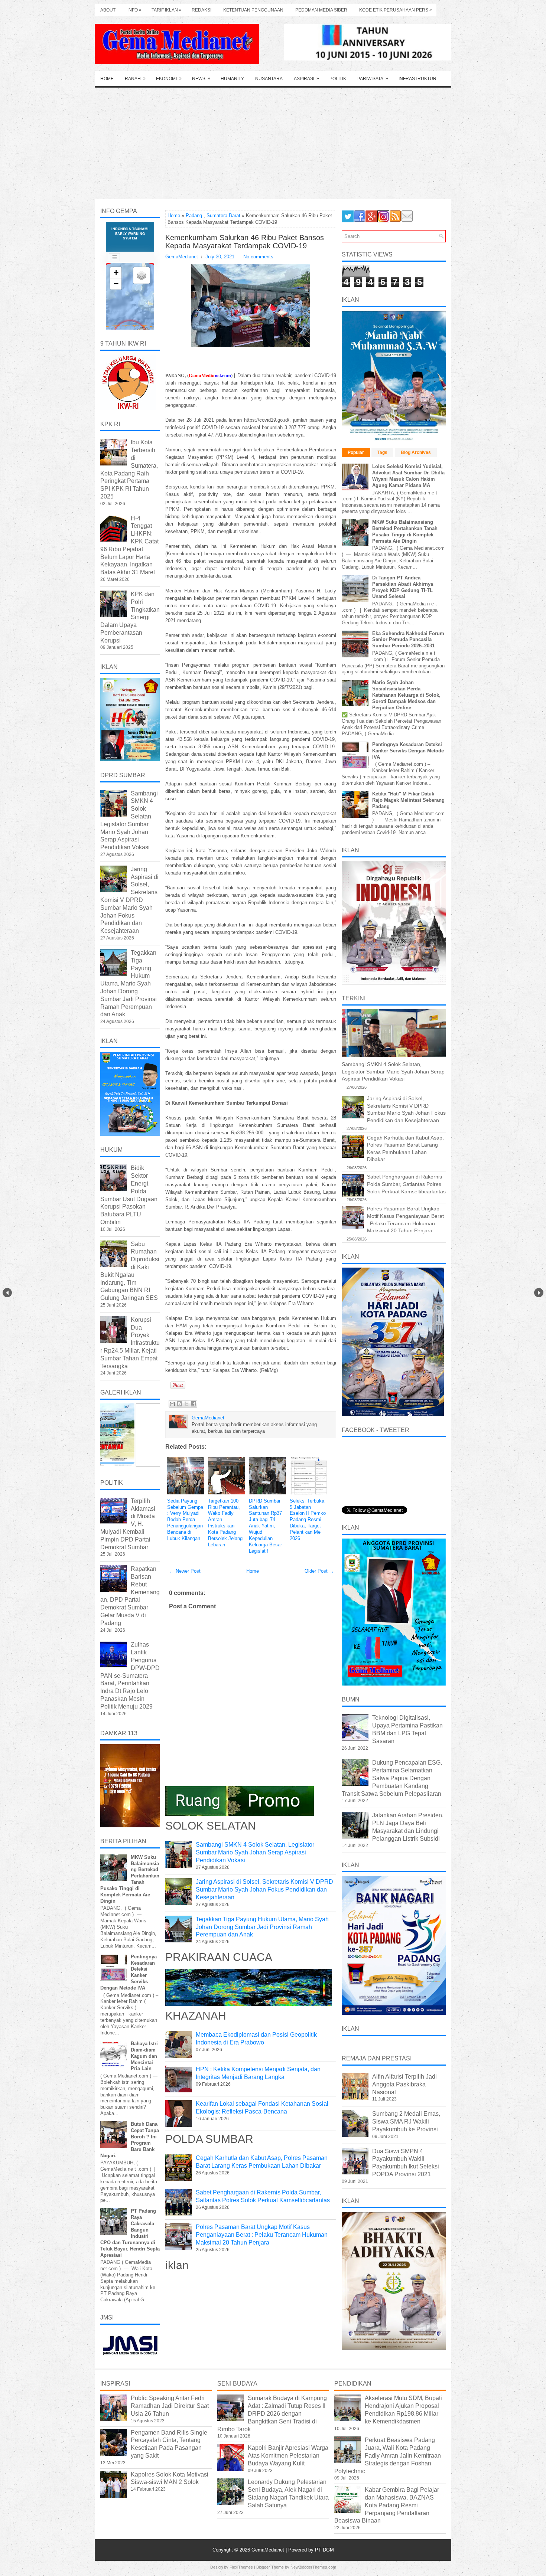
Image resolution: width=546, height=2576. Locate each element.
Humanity (232, 79)
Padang (194, 215)
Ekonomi (169, 79)
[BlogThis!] (179, 1404)
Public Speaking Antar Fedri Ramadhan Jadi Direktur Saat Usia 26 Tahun (170, 2406)
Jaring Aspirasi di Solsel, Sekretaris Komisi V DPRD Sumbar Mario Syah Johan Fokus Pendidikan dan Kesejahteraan (264, 1889)
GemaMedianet (269, 2550)
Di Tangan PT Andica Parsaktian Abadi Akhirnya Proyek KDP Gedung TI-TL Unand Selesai (403, 587)
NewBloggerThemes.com (313, 2567)
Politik (338, 79)
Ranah (135, 79)
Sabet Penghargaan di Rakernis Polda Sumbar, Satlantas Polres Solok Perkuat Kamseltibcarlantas (406, 1184)
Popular (356, 452)
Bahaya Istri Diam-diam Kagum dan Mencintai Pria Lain (144, 2056)
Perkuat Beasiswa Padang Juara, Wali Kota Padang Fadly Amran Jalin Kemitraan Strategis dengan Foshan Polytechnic (388, 2455)
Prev (7, 1293)
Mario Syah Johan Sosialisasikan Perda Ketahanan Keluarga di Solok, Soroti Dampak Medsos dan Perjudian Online (406, 695)
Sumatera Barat (223, 215)
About (108, 10)
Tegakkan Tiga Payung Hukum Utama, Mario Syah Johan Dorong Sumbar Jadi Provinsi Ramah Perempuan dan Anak (262, 1927)
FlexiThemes (241, 2567)
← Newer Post (185, 1571)
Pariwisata (373, 79)
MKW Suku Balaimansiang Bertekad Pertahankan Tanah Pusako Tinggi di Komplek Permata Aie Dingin (405, 532)
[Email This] (172, 1404)
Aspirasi (306, 79)
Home (107, 79)
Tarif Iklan (167, 10)
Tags (382, 452)
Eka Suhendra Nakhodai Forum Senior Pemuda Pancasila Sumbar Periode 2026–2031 (408, 640)
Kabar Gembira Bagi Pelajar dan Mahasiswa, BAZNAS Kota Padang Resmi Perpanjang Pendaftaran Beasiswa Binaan (387, 2505)
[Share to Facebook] (194, 1404)
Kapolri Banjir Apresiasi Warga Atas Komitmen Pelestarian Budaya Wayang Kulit (288, 2456)
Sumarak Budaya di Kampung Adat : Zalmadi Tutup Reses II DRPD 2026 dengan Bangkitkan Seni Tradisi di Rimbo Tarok (272, 2413)
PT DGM (324, 2550)
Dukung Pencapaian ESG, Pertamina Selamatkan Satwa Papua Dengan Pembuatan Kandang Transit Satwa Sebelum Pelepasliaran (392, 1778)
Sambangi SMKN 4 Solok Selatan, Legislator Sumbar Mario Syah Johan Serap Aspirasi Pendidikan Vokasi (255, 1852)
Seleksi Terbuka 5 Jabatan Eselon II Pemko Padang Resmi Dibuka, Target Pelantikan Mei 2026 (308, 1520)
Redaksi (201, 10)
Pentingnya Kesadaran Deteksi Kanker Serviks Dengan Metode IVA (408, 751)
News (201, 79)
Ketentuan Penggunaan (253, 10)
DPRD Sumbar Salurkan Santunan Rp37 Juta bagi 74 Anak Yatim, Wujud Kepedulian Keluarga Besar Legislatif (265, 1526)
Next (539, 1293)
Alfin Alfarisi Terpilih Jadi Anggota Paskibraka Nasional (404, 2084)
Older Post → (319, 1571)
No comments (258, 257)
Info (134, 10)
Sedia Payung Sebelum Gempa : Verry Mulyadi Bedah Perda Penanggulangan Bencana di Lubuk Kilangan (185, 1520)
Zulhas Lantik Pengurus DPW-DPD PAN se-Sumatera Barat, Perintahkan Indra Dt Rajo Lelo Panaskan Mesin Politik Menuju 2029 (130, 1675)
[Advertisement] (273, 143)
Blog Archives (416, 452)
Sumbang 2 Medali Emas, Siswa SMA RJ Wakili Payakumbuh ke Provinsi (406, 2121)
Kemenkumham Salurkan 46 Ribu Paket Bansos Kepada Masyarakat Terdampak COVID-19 (245, 242)
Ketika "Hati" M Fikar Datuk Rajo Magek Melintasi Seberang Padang (408, 800)
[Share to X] (186, 1404)
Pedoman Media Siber (321, 10)
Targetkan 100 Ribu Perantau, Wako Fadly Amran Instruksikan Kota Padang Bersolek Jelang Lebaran (225, 1523)
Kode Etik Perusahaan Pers (396, 10)
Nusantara (269, 79)
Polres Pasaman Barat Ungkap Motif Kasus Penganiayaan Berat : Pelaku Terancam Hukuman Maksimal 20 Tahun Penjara (262, 2235)
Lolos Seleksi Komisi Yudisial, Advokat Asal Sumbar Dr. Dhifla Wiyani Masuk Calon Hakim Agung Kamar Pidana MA (408, 476)
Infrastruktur (417, 79)
